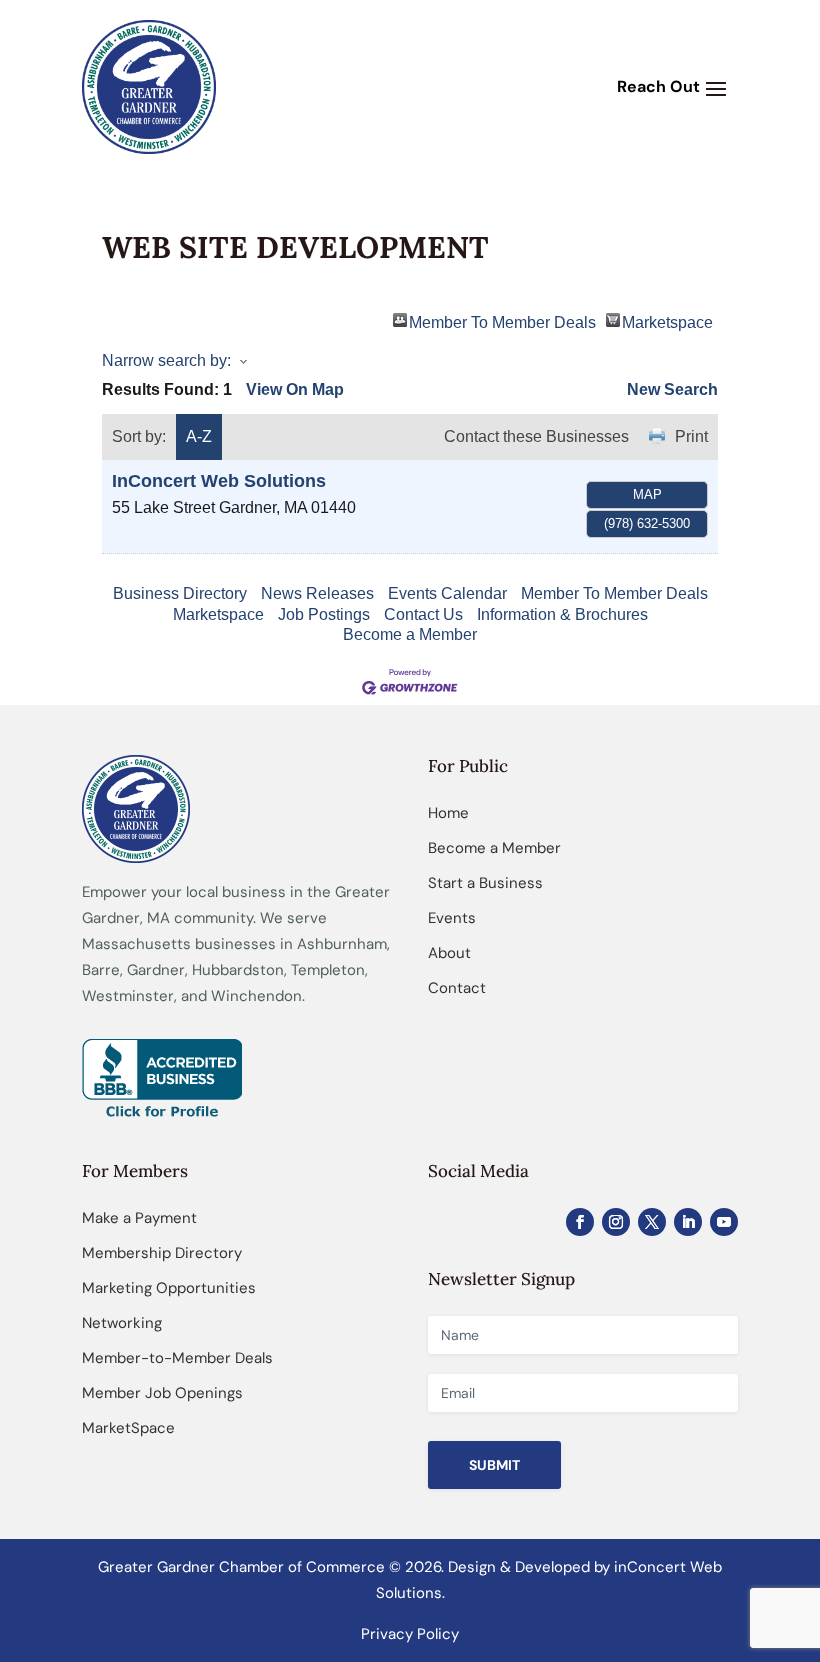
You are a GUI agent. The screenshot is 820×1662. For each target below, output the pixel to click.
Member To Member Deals (502, 320)
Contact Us (423, 614)
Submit (494, 1465)
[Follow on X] (652, 1222)
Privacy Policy (410, 1634)
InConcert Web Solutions (219, 481)
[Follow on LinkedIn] (688, 1222)
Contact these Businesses (536, 436)
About (449, 953)
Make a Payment (139, 1218)
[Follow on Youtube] (724, 1222)
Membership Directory (162, 1253)
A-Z (199, 436)
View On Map (295, 389)
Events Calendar (447, 593)
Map (647, 494)
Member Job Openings (162, 1393)
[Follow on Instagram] (616, 1222)
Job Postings (324, 614)
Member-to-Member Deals (177, 1358)
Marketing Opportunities (169, 1288)
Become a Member (410, 634)
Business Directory (180, 593)
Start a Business (485, 883)
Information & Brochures (562, 614)
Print (691, 436)
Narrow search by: (166, 360)
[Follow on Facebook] (580, 1222)
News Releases (317, 593)
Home (448, 813)
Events (452, 918)
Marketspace (667, 320)
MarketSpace (128, 1428)
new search (672, 389)
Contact (457, 988)
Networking (122, 1323)
